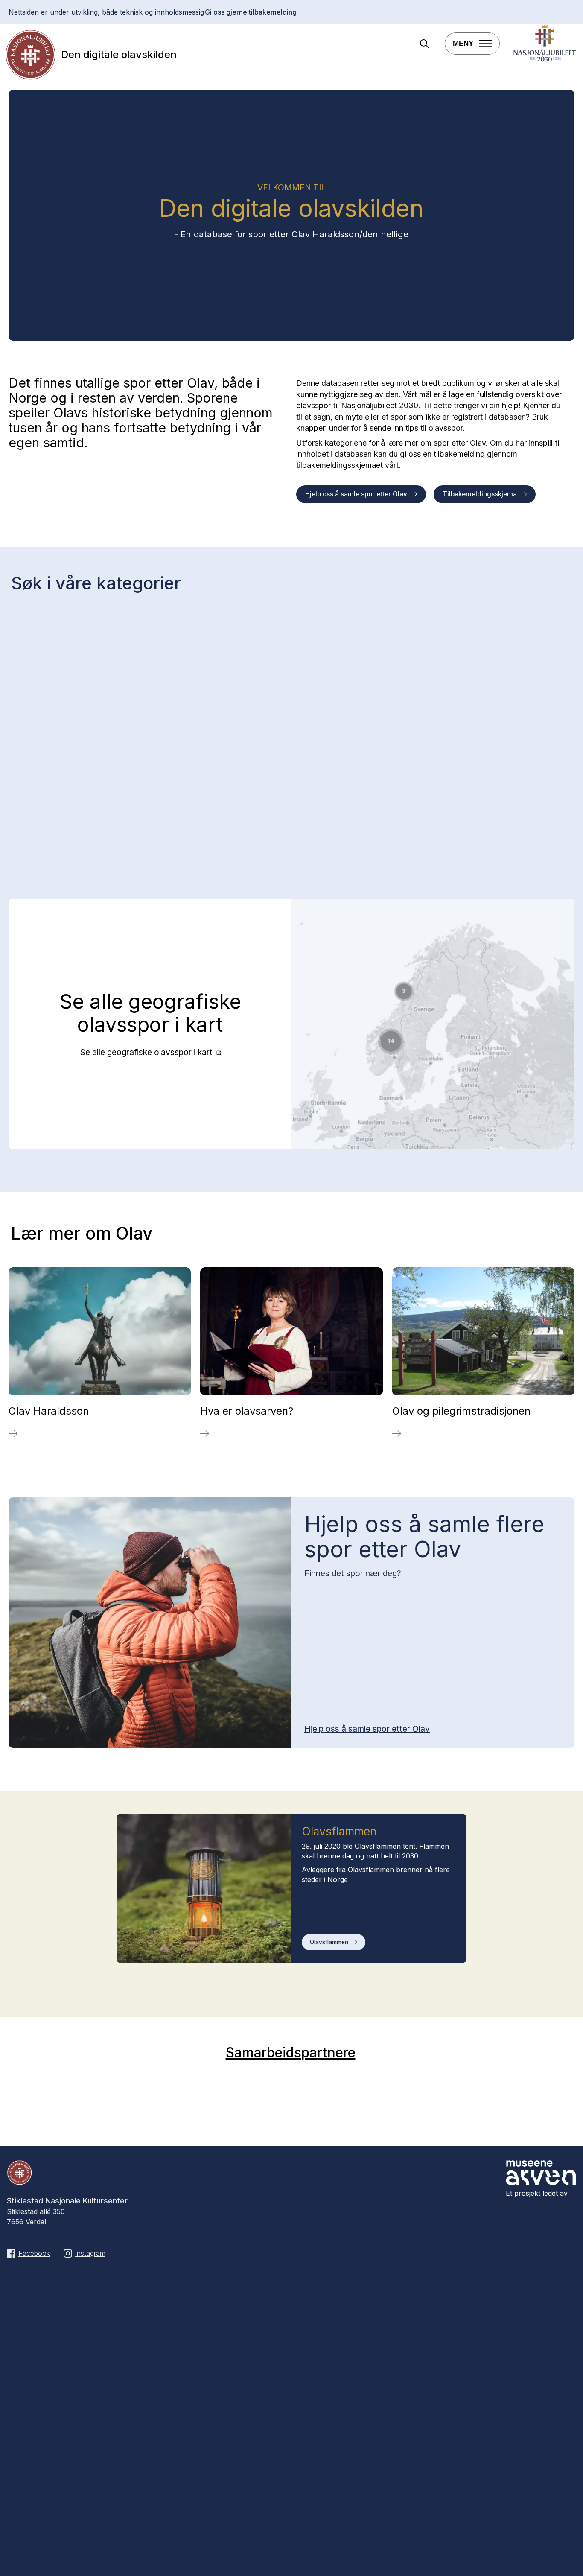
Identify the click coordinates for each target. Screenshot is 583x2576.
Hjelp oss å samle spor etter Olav (356, 494)
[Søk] (424, 45)
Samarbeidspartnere (291, 2052)
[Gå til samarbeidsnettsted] (545, 60)
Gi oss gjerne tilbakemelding (251, 12)
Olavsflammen (329, 1942)
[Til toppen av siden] (563, 2558)
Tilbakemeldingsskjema (480, 494)
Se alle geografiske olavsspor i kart (147, 1052)
